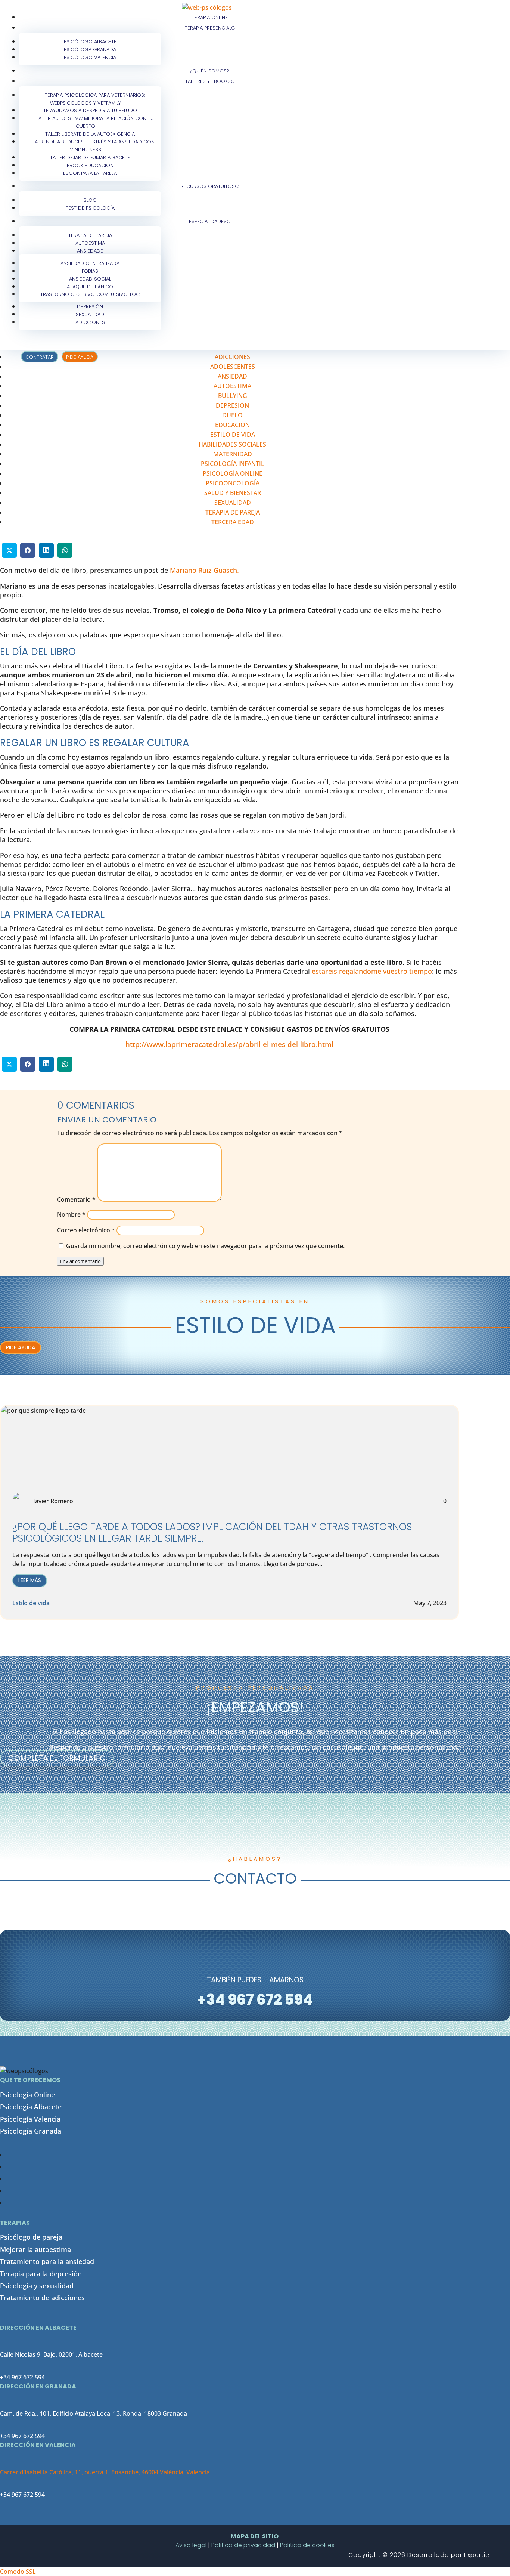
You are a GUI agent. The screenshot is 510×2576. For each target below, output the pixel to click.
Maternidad (233, 454)
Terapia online (210, 17)
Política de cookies (307, 2545)
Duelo (232, 415)
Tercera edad (233, 522)
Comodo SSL (18, 2572)
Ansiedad (89, 251)
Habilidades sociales (232, 444)
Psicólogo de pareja (31, 2237)
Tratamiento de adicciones (42, 2298)
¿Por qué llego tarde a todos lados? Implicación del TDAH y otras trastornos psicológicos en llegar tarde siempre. (212, 1533)
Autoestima (232, 386)
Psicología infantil (233, 464)
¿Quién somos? (210, 71)
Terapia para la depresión (41, 2274)
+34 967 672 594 (22, 2377)
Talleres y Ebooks (208, 81)
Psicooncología (233, 483)
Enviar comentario (80, 1261)
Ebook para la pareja (90, 173)
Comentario (76, 1199)
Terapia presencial (208, 28)
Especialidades (208, 221)
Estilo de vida (233, 435)
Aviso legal (191, 2545)
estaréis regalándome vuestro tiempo (372, 971)
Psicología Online (27, 2095)
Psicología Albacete (31, 2107)
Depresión (232, 405)
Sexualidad (233, 503)
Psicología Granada (31, 2131)
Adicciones (90, 322)
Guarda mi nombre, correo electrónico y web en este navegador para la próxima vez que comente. (205, 1246)
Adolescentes (233, 367)
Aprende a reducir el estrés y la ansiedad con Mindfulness (95, 146)
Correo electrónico (86, 1230)
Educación (232, 425)
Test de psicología (90, 208)
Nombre (71, 1214)
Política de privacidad (243, 2545)
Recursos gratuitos (208, 186)
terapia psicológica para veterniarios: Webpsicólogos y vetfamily (95, 99)
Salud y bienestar (233, 493)
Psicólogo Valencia (90, 57)
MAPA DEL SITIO (255, 2536)
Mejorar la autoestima (35, 2249)
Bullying (233, 396)
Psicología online (233, 473)
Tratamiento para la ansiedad (47, 2261)
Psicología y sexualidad (37, 2286)
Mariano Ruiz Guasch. (204, 570)
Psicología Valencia (30, 2119)
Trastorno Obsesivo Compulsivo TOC (90, 294)
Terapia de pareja (233, 512)
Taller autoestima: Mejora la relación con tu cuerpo (95, 122)
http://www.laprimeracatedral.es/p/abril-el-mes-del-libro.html (229, 1044)
